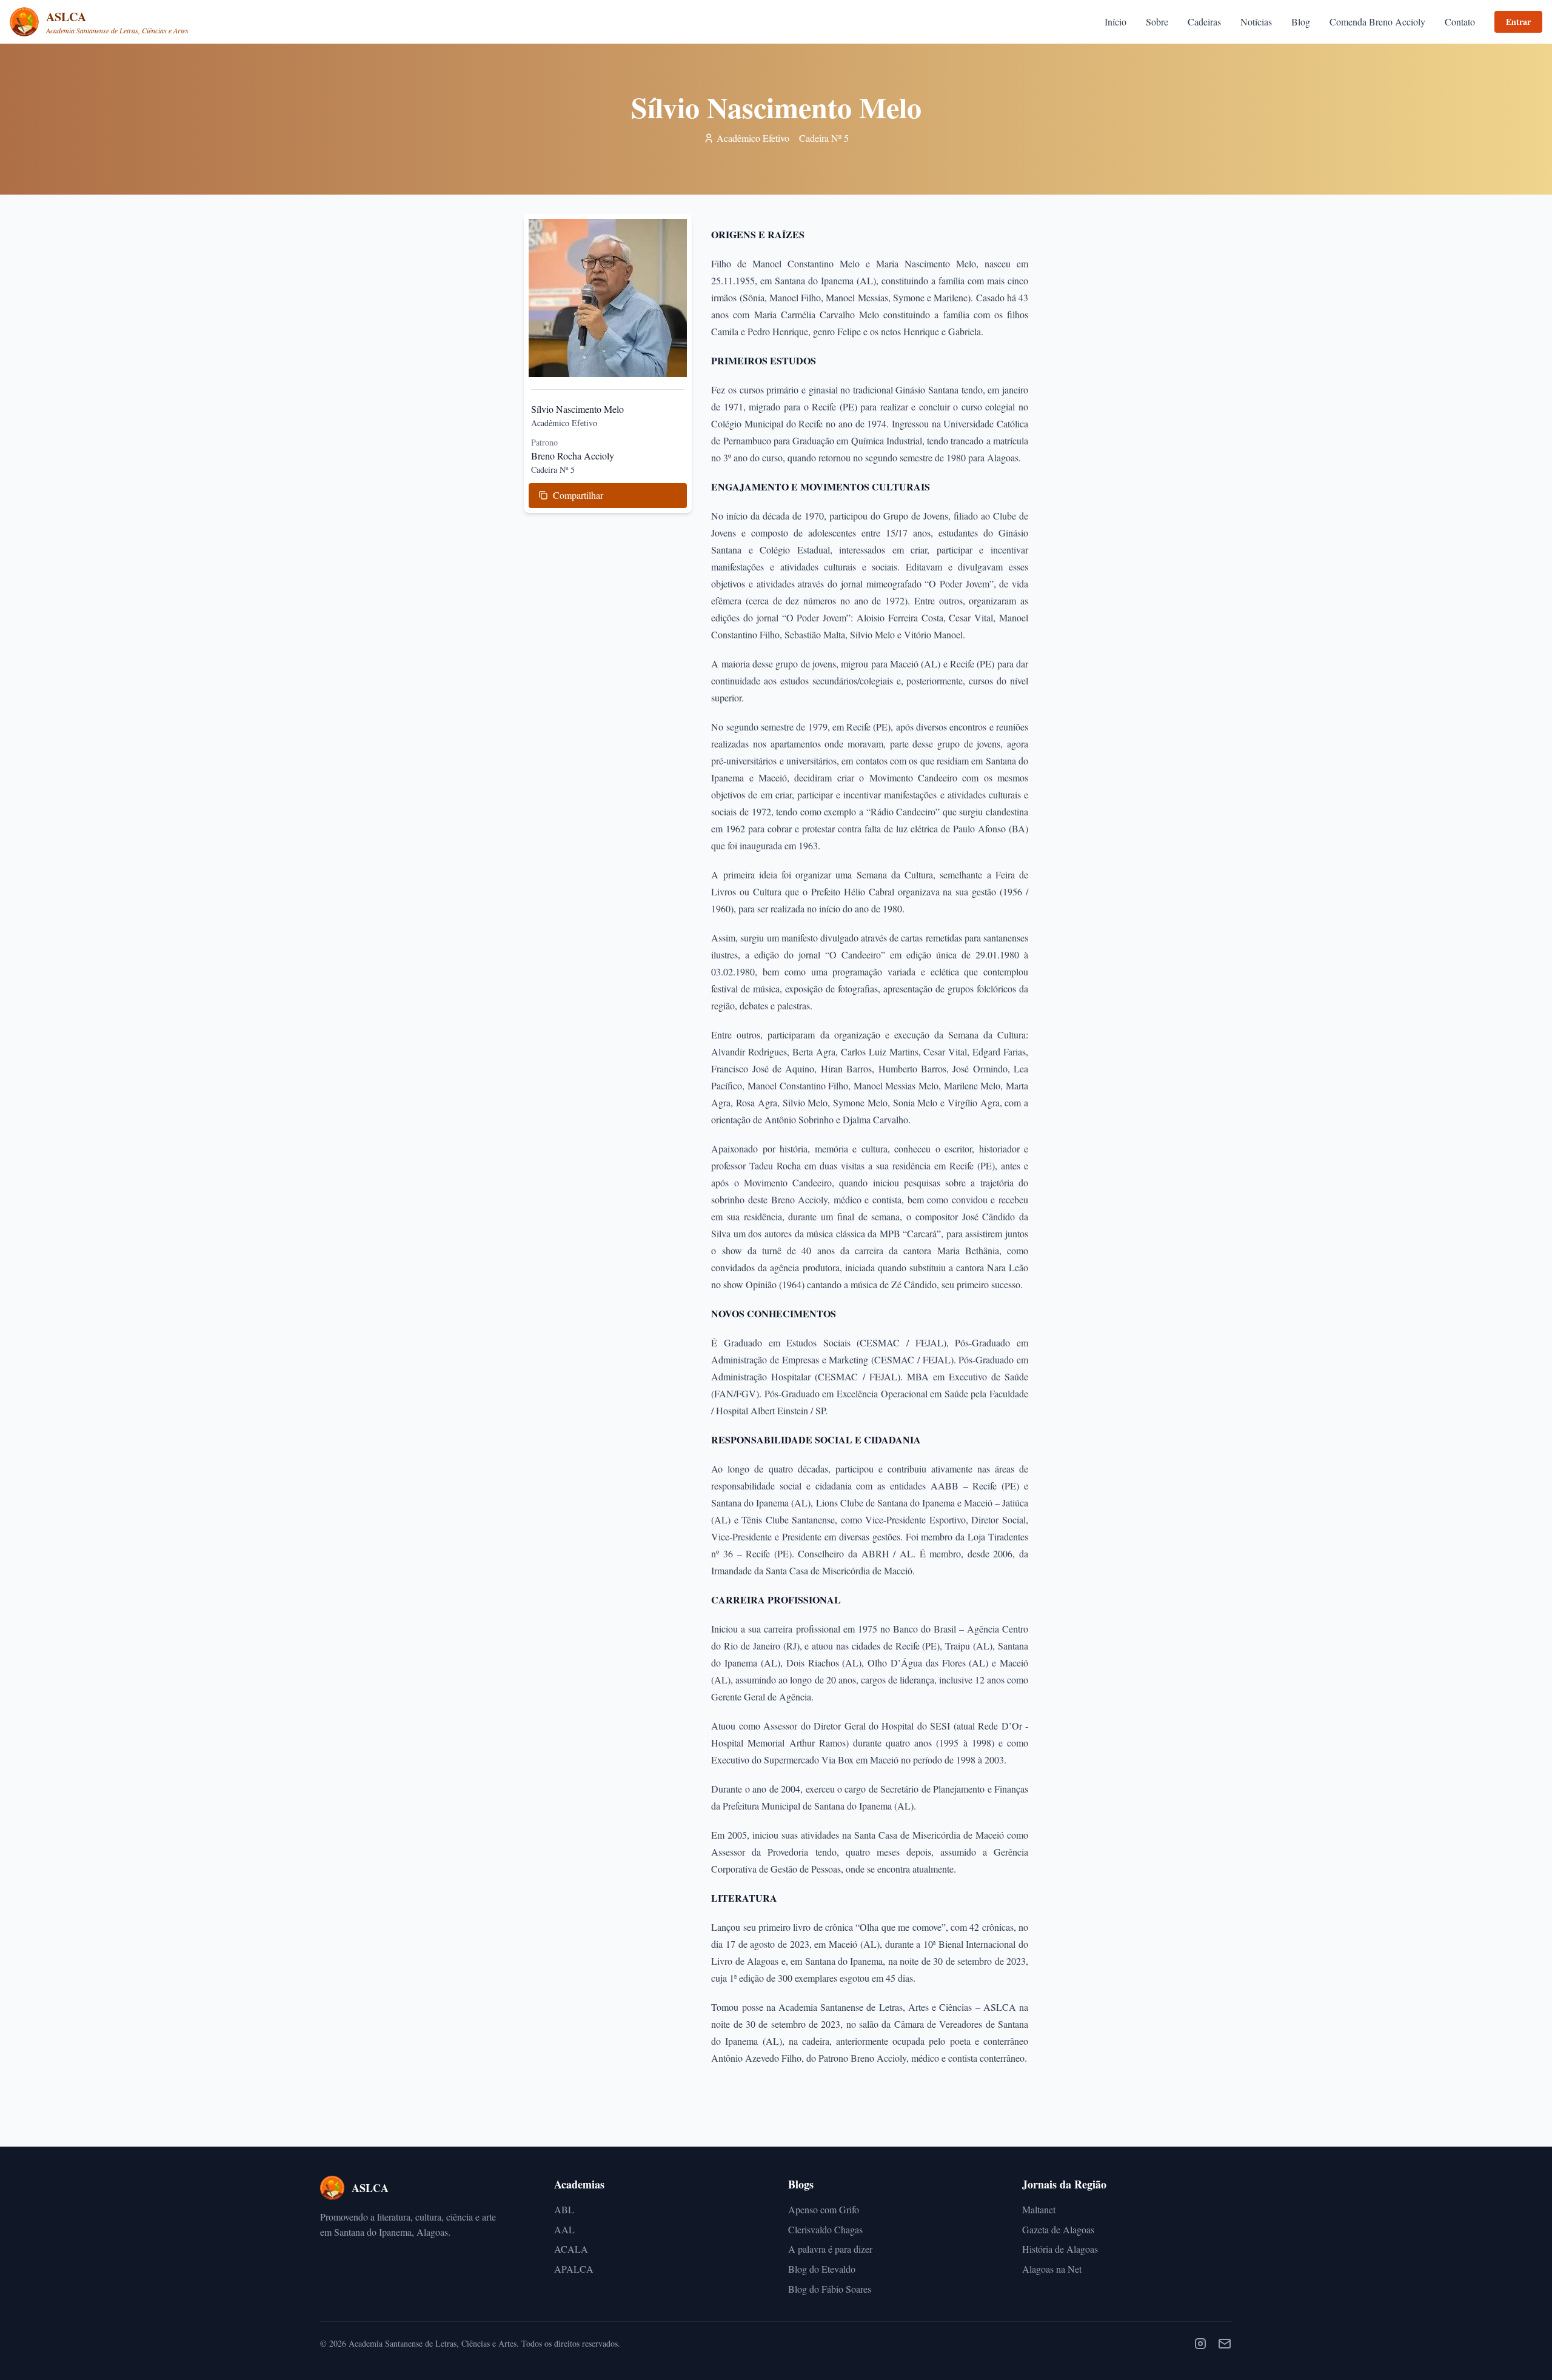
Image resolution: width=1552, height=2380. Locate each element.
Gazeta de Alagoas (1058, 2229)
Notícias (1256, 22)
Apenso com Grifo (824, 2209)
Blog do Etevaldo (822, 2269)
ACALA (571, 2249)
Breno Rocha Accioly (573, 456)
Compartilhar (578, 495)
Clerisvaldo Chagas (825, 2229)
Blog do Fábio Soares (830, 2289)
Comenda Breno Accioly (1377, 22)
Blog (1301, 22)
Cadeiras (1204, 22)
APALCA (574, 2269)
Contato (1460, 22)
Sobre (1157, 22)
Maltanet (1039, 2209)
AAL (564, 2229)
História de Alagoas (1060, 2249)
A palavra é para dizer (830, 2249)
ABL (564, 2209)
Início (1115, 22)
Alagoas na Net (1052, 2269)
